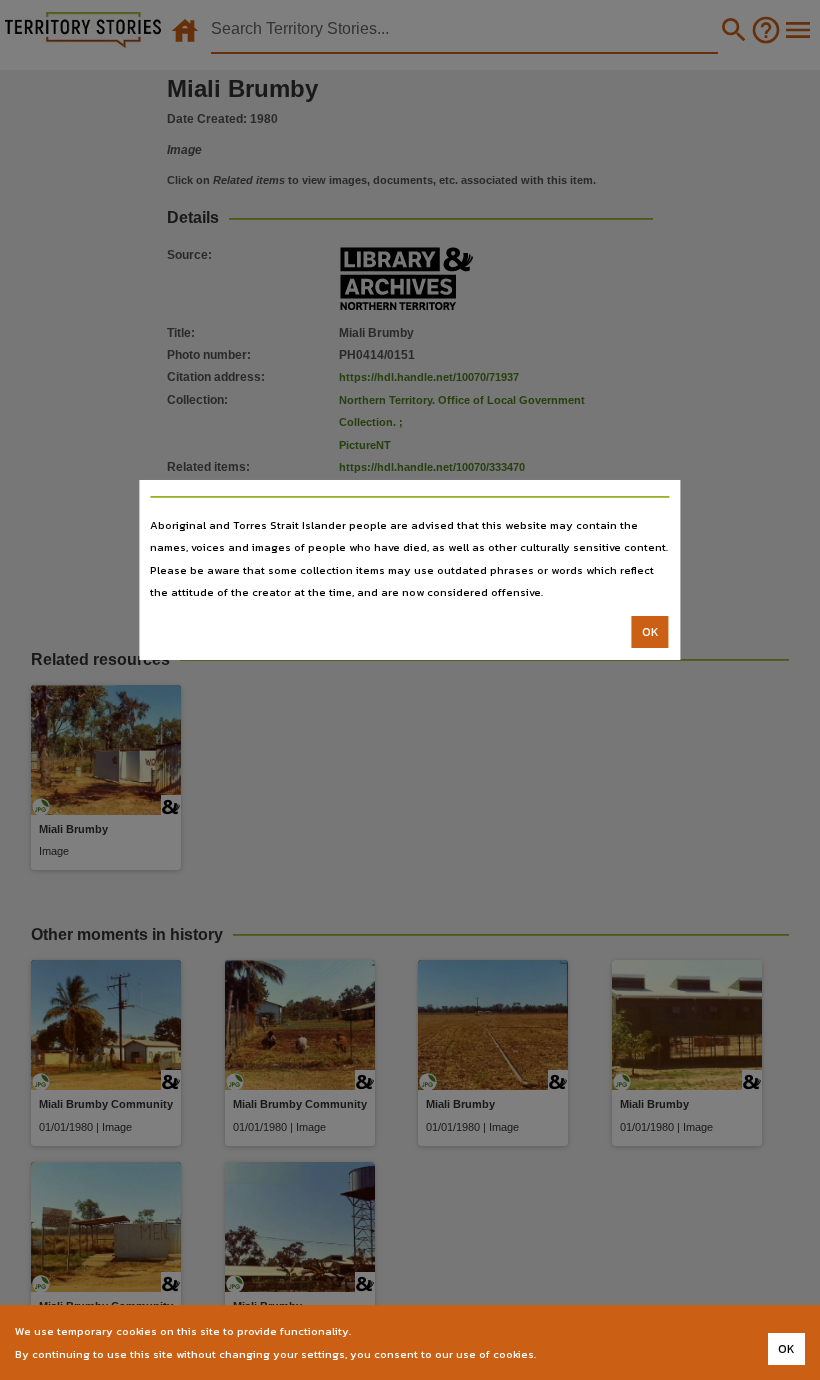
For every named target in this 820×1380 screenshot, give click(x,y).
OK (650, 632)
